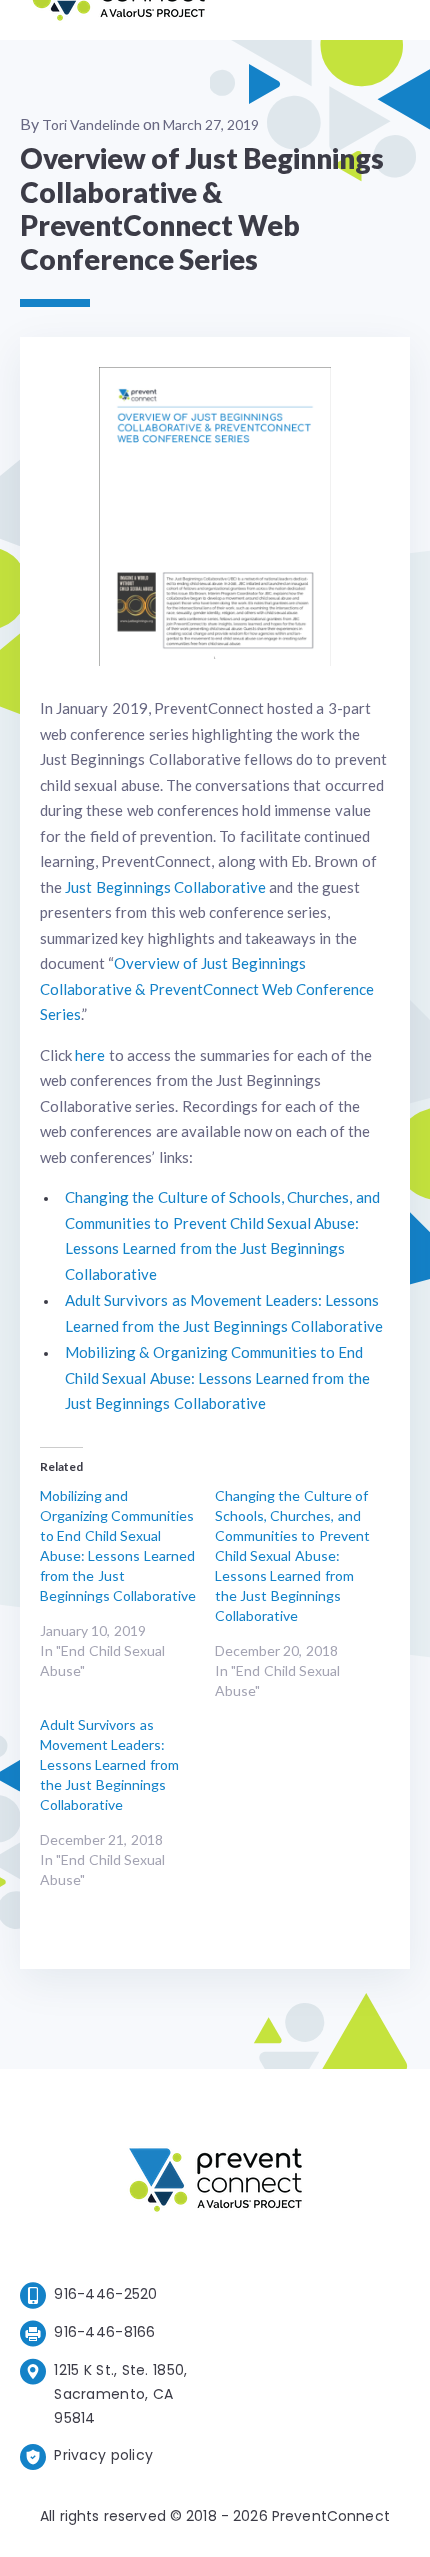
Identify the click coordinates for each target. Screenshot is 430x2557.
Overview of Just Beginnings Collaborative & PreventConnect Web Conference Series (207, 988)
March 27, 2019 (211, 124)
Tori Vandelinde (91, 124)
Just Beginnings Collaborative (165, 887)
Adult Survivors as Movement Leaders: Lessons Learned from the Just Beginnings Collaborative (109, 1764)
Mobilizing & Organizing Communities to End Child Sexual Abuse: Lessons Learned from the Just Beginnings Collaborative (217, 1377)
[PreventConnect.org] (118, 19)
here (90, 1055)
